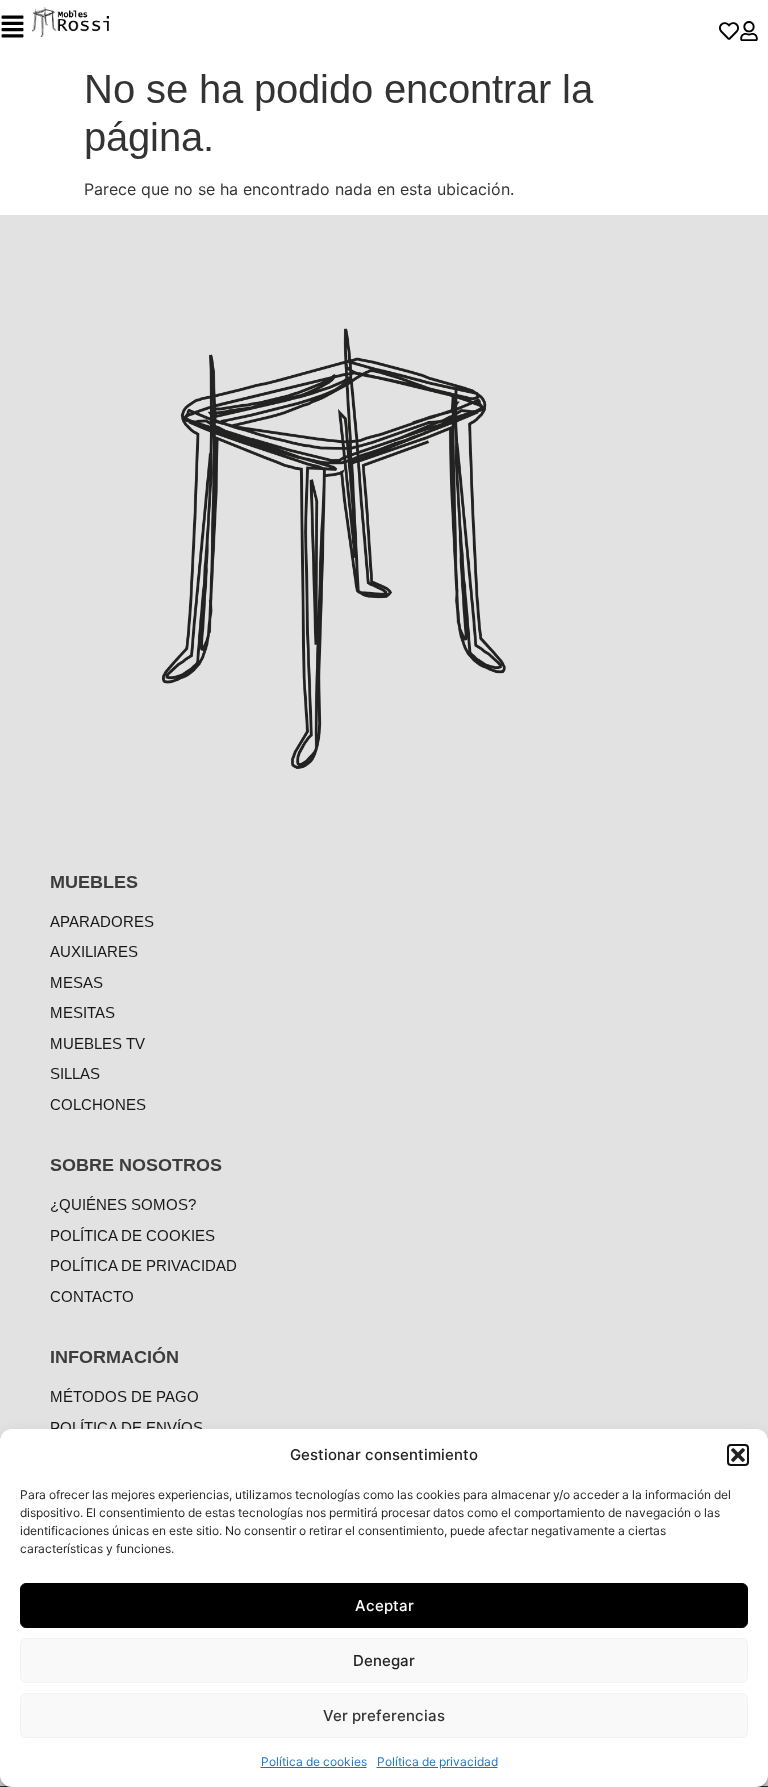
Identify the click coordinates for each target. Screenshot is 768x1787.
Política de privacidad (437, 1761)
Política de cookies (314, 1761)
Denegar (384, 1660)
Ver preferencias (384, 1715)
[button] (738, 1455)
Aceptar (384, 1605)
